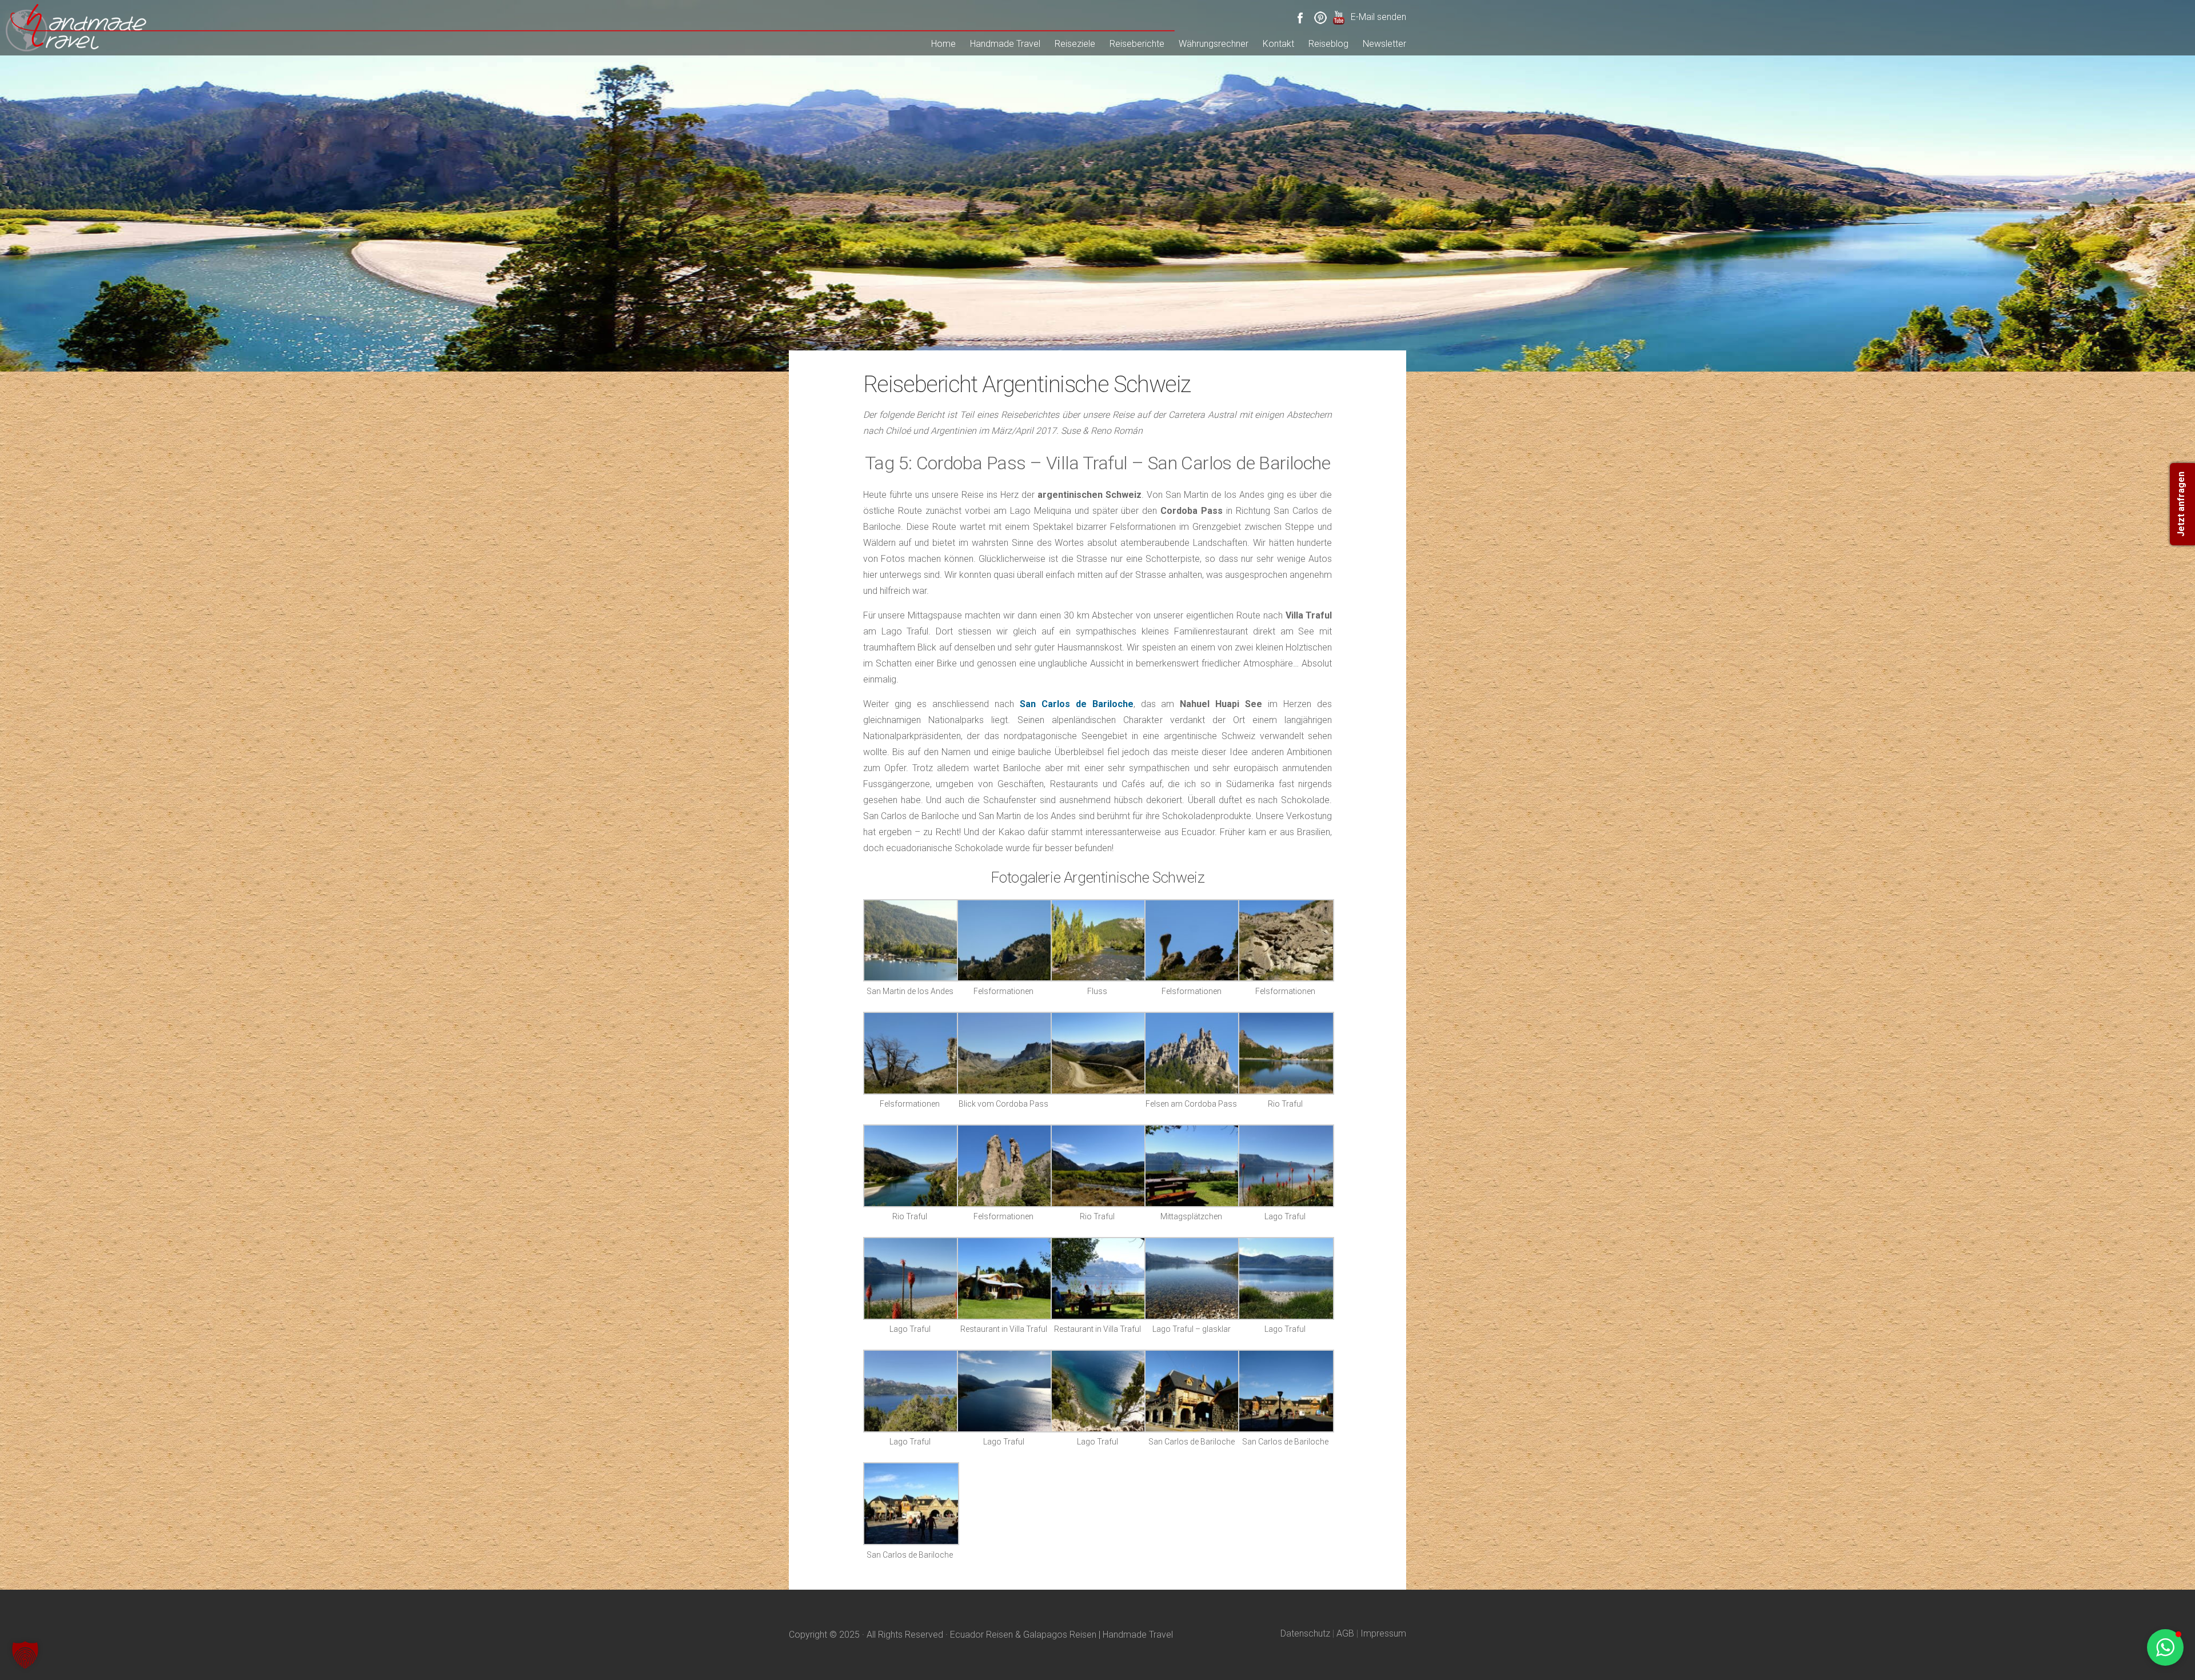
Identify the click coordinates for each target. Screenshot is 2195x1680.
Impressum (1383, 1633)
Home (943, 44)
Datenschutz (1305, 1633)
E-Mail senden (1378, 17)
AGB (1345, 1633)
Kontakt (1278, 44)
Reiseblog (1328, 44)
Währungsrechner (1214, 44)
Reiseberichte (1137, 44)
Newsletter (1384, 44)
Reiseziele (1075, 44)
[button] (25, 1655)
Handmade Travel (1005, 44)
